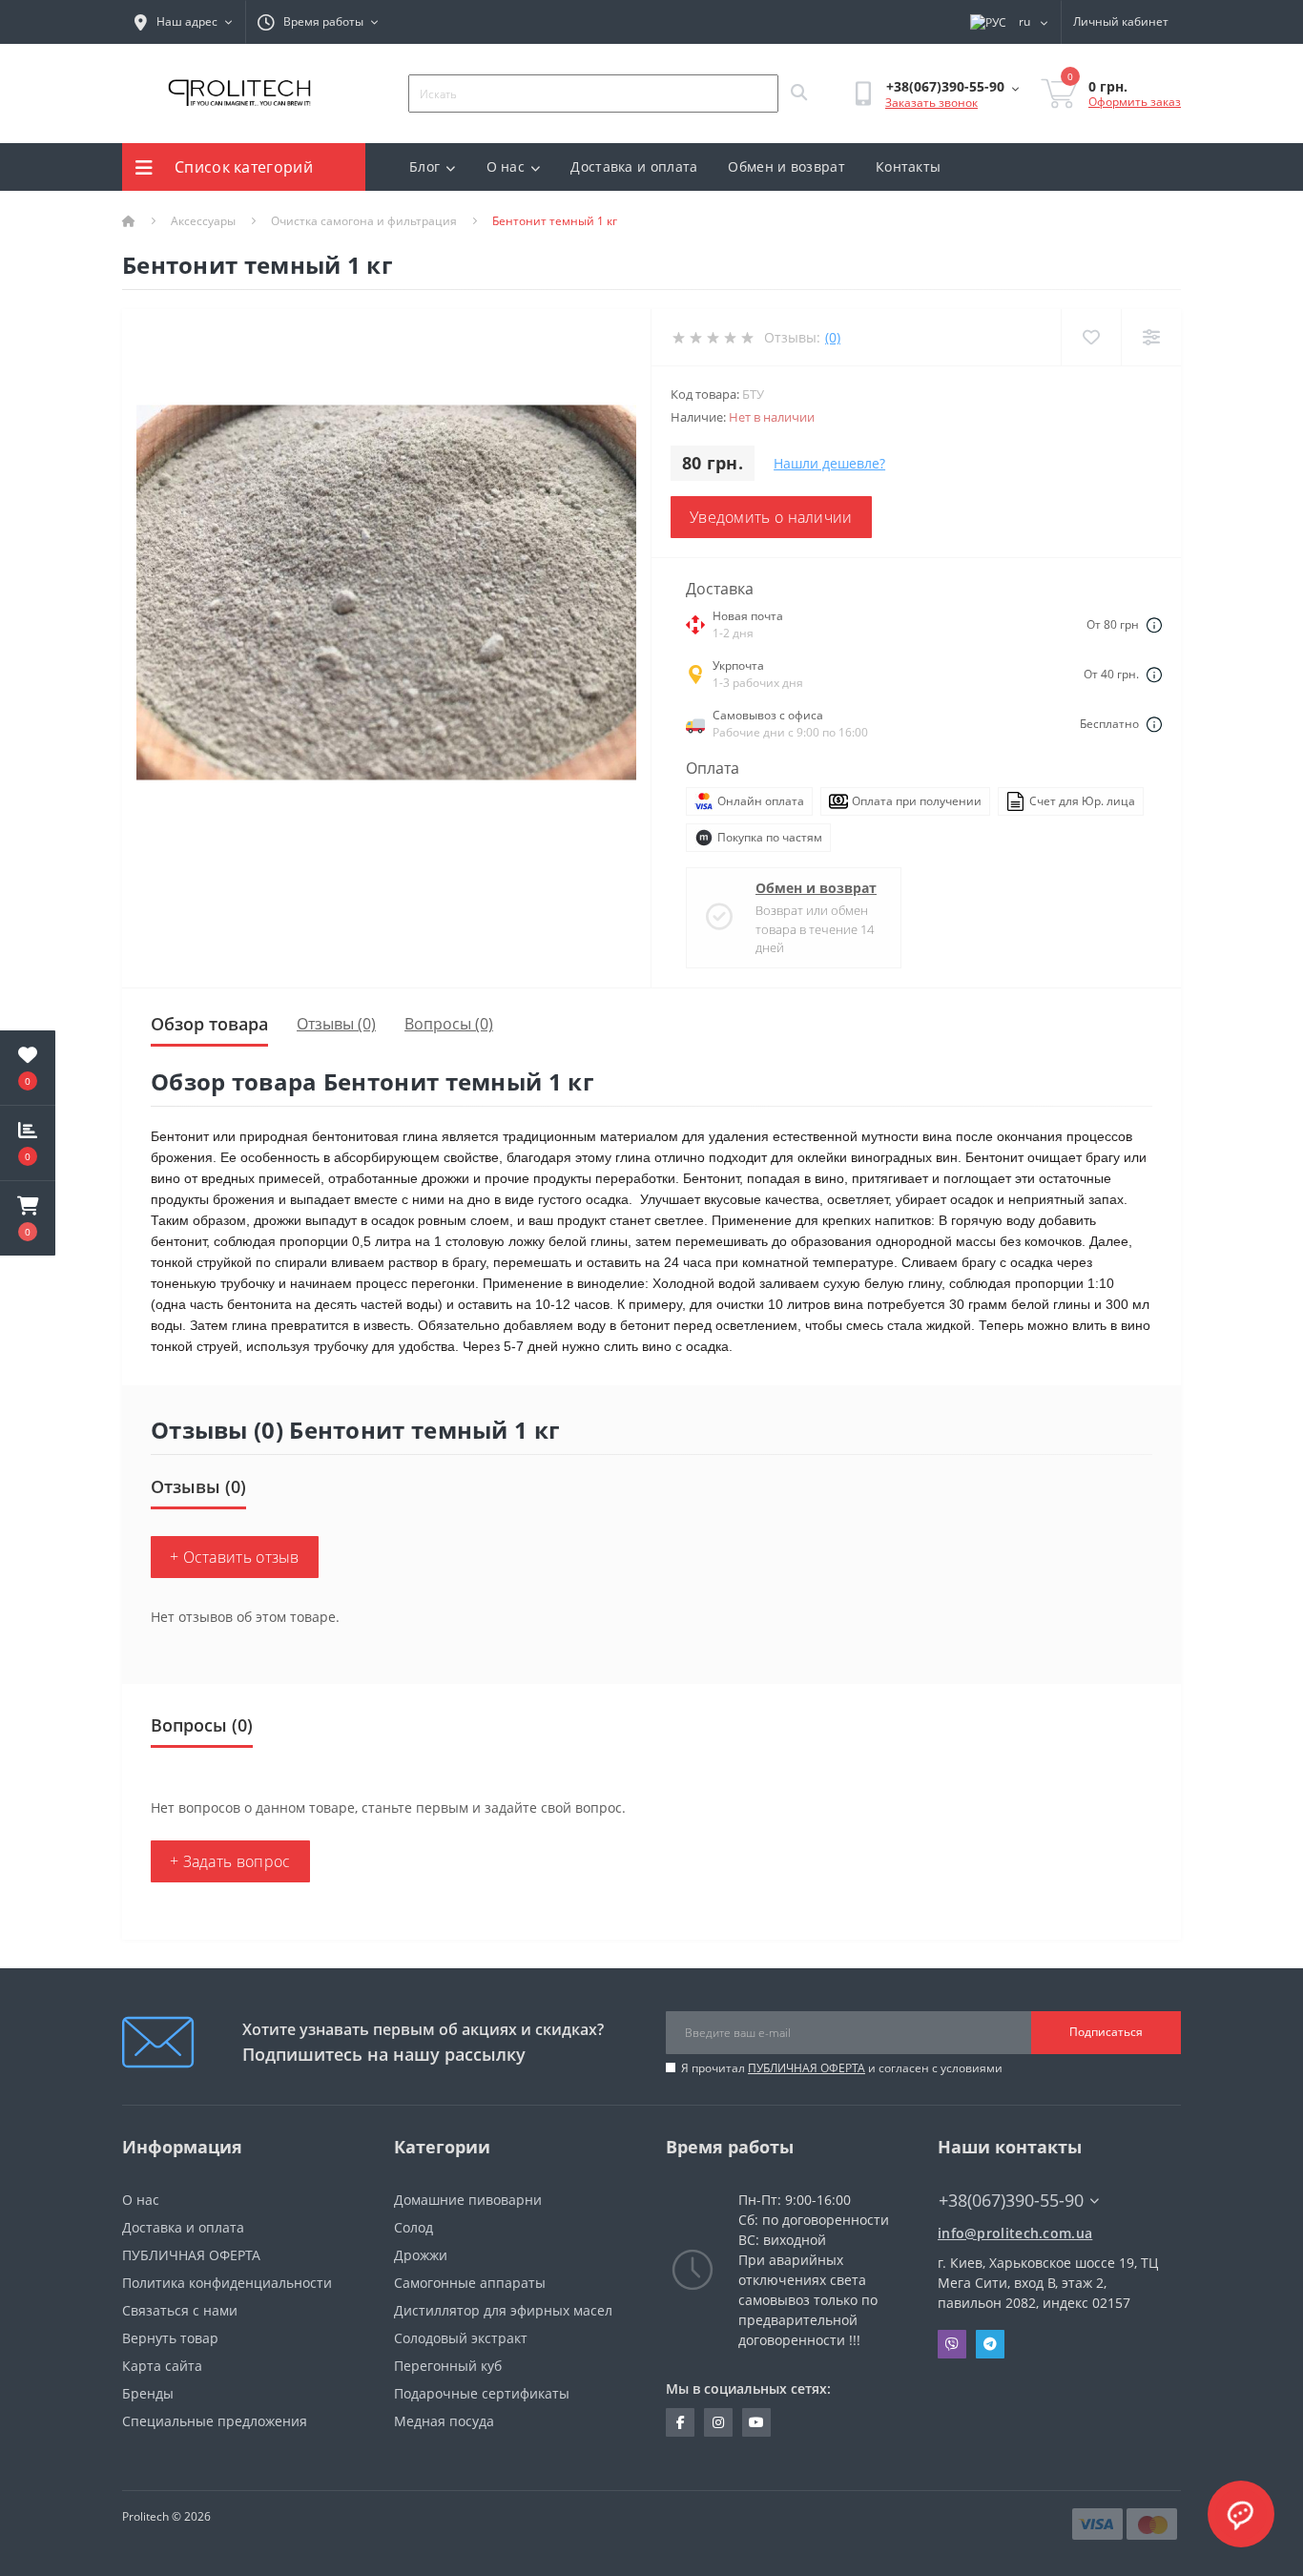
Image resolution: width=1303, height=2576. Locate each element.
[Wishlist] (1091, 337)
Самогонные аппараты (470, 2283)
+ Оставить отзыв (235, 1557)
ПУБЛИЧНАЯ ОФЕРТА (807, 2068)
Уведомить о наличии (771, 517)
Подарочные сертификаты (482, 2393)
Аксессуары (203, 221)
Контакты (908, 166)
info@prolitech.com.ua (1015, 2233)
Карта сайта (162, 2366)
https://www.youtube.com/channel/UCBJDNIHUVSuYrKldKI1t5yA (756, 2422)
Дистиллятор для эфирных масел (503, 2310)
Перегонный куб (448, 2366)
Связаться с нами (180, 2310)
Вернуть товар (170, 2338)
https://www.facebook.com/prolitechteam (680, 2422)
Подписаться (1106, 2032)
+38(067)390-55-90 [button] (1011, 2201)
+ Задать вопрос (230, 1861)
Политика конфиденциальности (227, 2283)
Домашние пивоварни (468, 2200)
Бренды (148, 2393)
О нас (506, 166)
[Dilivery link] (1154, 625)
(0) (833, 337)
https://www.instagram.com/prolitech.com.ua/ (718, 2422)
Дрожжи (421, 2255)
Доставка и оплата (634, 166)
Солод (414, 2227)
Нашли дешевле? (829, 463)
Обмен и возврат (786, 166)
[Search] (798, 93)
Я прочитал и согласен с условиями (842, 2068)
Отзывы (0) (336, 1024)
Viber (952, 2344)
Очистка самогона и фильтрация (364, 221)
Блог (424, 166)
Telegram (990, 2344)
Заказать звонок (931, 103)
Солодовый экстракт (461, 2338)
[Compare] (1151, 337)
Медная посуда (444, 2421)
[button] (28, 1218)
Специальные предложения (215, 2421)
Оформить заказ (1135, 102)
